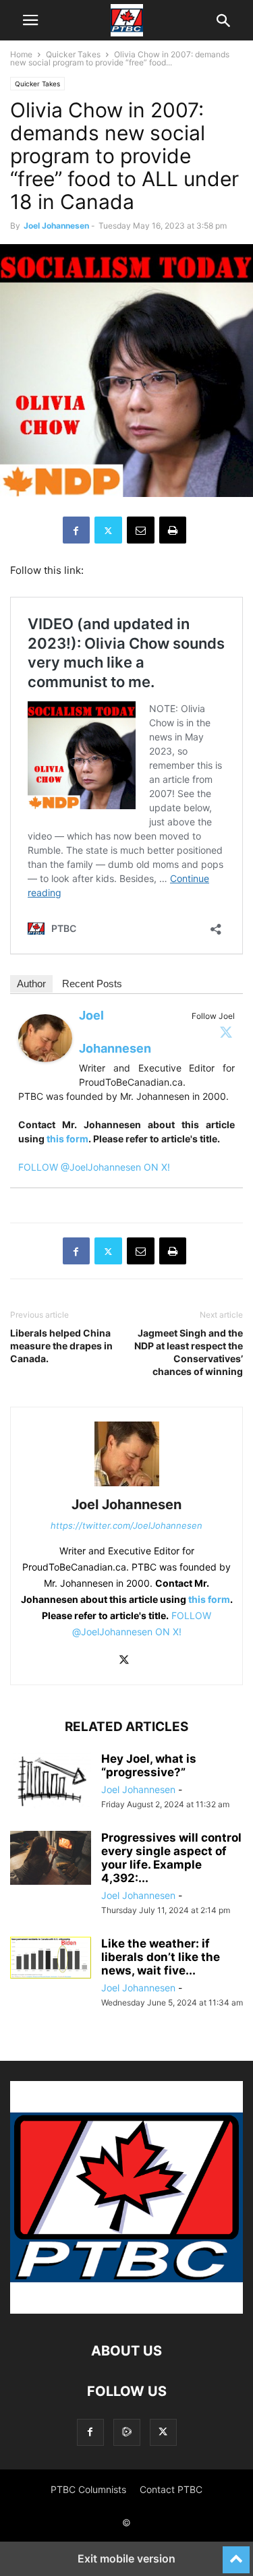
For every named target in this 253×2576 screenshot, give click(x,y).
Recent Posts (92, 984)
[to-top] (236, 2554)
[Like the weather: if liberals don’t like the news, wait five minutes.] (51, 1958)
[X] (108, 530)
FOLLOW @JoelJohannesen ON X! (94, 1167)
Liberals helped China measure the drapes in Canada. (61, 1346)
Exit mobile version (126, 2558)
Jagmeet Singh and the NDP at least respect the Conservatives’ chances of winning (189, 1352)
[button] (30, 20)
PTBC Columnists (88, 2489)
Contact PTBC (171, 2489)
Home (21, 54)
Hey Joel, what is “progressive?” (149, 1765)
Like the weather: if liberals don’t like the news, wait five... (161, 1957)
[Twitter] (226, 1032)
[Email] (141, 530)
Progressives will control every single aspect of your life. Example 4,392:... (171, 1858)
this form (67, 1139)
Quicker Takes (73, 54)
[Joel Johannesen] (45, 1073)
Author (31, 984)
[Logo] (126, 2310)
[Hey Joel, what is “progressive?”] (51, 1782)
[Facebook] (76, 530)
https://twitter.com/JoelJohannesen (126, 1525)
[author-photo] (127, 1486)
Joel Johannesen (56, 226)
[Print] (173, 530)
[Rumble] (127, 2432)
